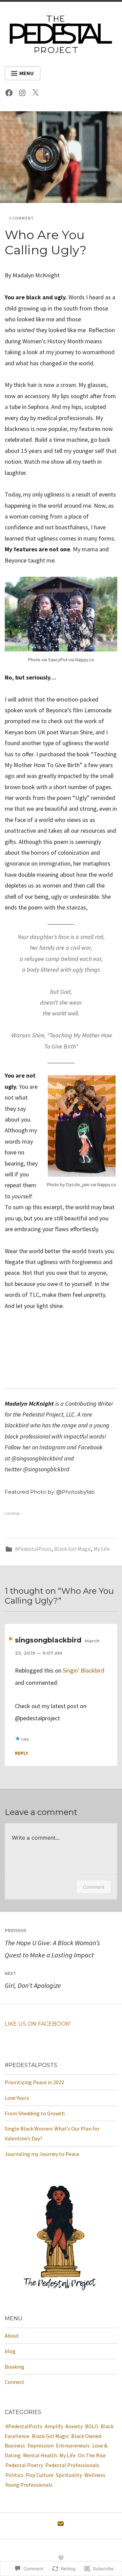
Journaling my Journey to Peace (42, 2154)
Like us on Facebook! (38, 2024)
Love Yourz (17, 2098)
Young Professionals (29, 2485)
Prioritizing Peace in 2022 (34, 2082)
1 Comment (21, 218)
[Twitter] (37, 94)
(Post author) (11, 1639)
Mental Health (40, 2455)
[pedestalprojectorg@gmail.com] (61, 2525)
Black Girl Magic (73, 1549)
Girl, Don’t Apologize (33, 1980)
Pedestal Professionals (72, 2465)
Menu (27, 73)
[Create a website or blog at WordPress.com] (61, 2558)
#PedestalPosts (33, 1549)
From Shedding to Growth (35, 2113)
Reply (22, 1753)
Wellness (95, 2475)
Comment (94, 1887)
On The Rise (92, 2455)
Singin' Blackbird (84, 1670)
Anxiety (74, 2426)
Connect (15, 2382)
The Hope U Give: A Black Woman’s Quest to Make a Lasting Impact (52, 1943)
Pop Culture (40, 2475)
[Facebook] (11, 94)
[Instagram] (24, 94)
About (12, 2336)
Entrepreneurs (73, 2445)
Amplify (54, 2426)
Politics (14, 2475)
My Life (102, 1549)
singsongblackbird (48, 1640)
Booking (15, 2367)
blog (10, 2351)
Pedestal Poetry (24, 2465)
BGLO (92, 2426)
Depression (40, 2445)
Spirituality (69, 2475)
